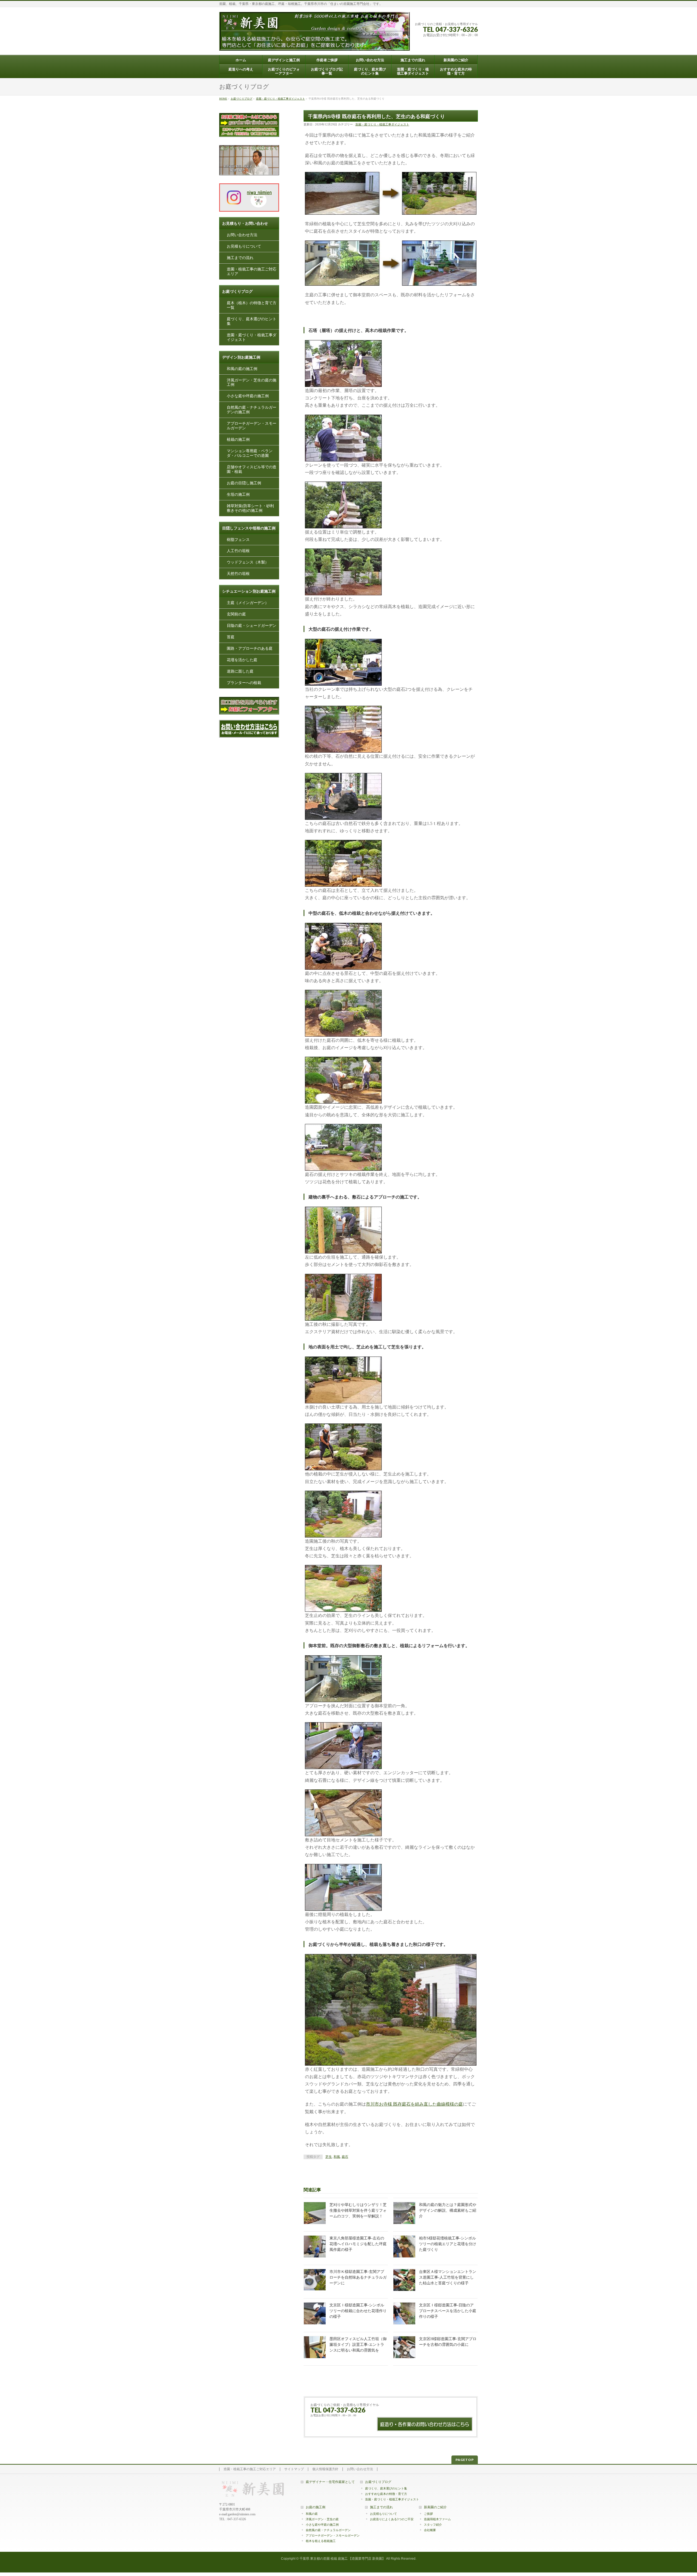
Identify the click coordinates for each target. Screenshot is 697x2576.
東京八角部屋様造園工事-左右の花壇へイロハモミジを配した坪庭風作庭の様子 (358, 2244)
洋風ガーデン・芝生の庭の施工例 (252, 382)
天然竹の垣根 (238, 574)
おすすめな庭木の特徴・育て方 (386, 2494)
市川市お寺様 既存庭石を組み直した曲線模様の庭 (414, 2104)
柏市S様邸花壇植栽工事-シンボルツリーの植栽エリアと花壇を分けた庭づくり (448, 2244)
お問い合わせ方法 (242, 235)
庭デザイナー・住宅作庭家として (330, 2482)
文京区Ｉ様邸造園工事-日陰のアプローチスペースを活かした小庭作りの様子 (448, 2311)
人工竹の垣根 (238, 551)
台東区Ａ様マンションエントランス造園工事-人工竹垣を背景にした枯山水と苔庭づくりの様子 (448, 2277)
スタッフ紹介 (433, 2525)
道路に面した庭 (240, 671)
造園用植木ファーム (437, 2519)
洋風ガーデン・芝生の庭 (322, 2519)
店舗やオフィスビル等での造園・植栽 (252, 469)
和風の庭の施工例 (242, 369)
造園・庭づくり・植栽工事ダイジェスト (382, 124)
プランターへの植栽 (244, 683)
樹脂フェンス (238, 539)
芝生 (329, 2157)
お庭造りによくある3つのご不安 (392, 2519)
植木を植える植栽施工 (321, 2541)
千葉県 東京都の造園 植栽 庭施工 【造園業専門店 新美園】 (342, 2559)
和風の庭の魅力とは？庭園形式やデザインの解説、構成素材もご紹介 (448, 2210)
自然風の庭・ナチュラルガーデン (328, 2530)
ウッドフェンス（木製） (248, 562)
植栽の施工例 (238, 440)
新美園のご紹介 (435, 2507)
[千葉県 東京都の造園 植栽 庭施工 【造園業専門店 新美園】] (314, 44)
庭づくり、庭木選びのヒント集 (252, 321)
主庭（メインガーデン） (248, 603)
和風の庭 (312, 2514)
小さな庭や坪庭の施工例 (248, 396)
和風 (337, 2157)
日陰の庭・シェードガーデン (252, 626)
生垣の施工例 (238, 494)
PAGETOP (465, 2460)
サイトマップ (294, 2469)
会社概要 (430, 2530)
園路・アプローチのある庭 (250, 648)
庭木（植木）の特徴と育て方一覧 (252, 305)
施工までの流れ (240, 258)
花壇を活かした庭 (242, 660)
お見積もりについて (244, 246)
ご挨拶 (428, 2514)
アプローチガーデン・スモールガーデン (252, 426)
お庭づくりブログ (378, 2482)
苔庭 (231, 637)
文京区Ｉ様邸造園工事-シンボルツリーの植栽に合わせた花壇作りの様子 (358, 2311)
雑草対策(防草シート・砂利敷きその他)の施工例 (250, 508)
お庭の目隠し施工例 (244, 483)
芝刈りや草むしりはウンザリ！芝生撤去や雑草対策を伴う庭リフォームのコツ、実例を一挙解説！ (358, 2210)
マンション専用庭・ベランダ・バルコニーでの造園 (250, 453)
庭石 (345, 2157)
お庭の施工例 (316, 2507)
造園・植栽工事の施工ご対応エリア (252, 272)
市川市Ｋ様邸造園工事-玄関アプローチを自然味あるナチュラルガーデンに (358, 2277)
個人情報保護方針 (325, 2469)
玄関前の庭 (236, 614)
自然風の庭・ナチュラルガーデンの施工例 (252, 410)
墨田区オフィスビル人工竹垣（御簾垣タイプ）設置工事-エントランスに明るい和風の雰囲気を (358, 2345)
